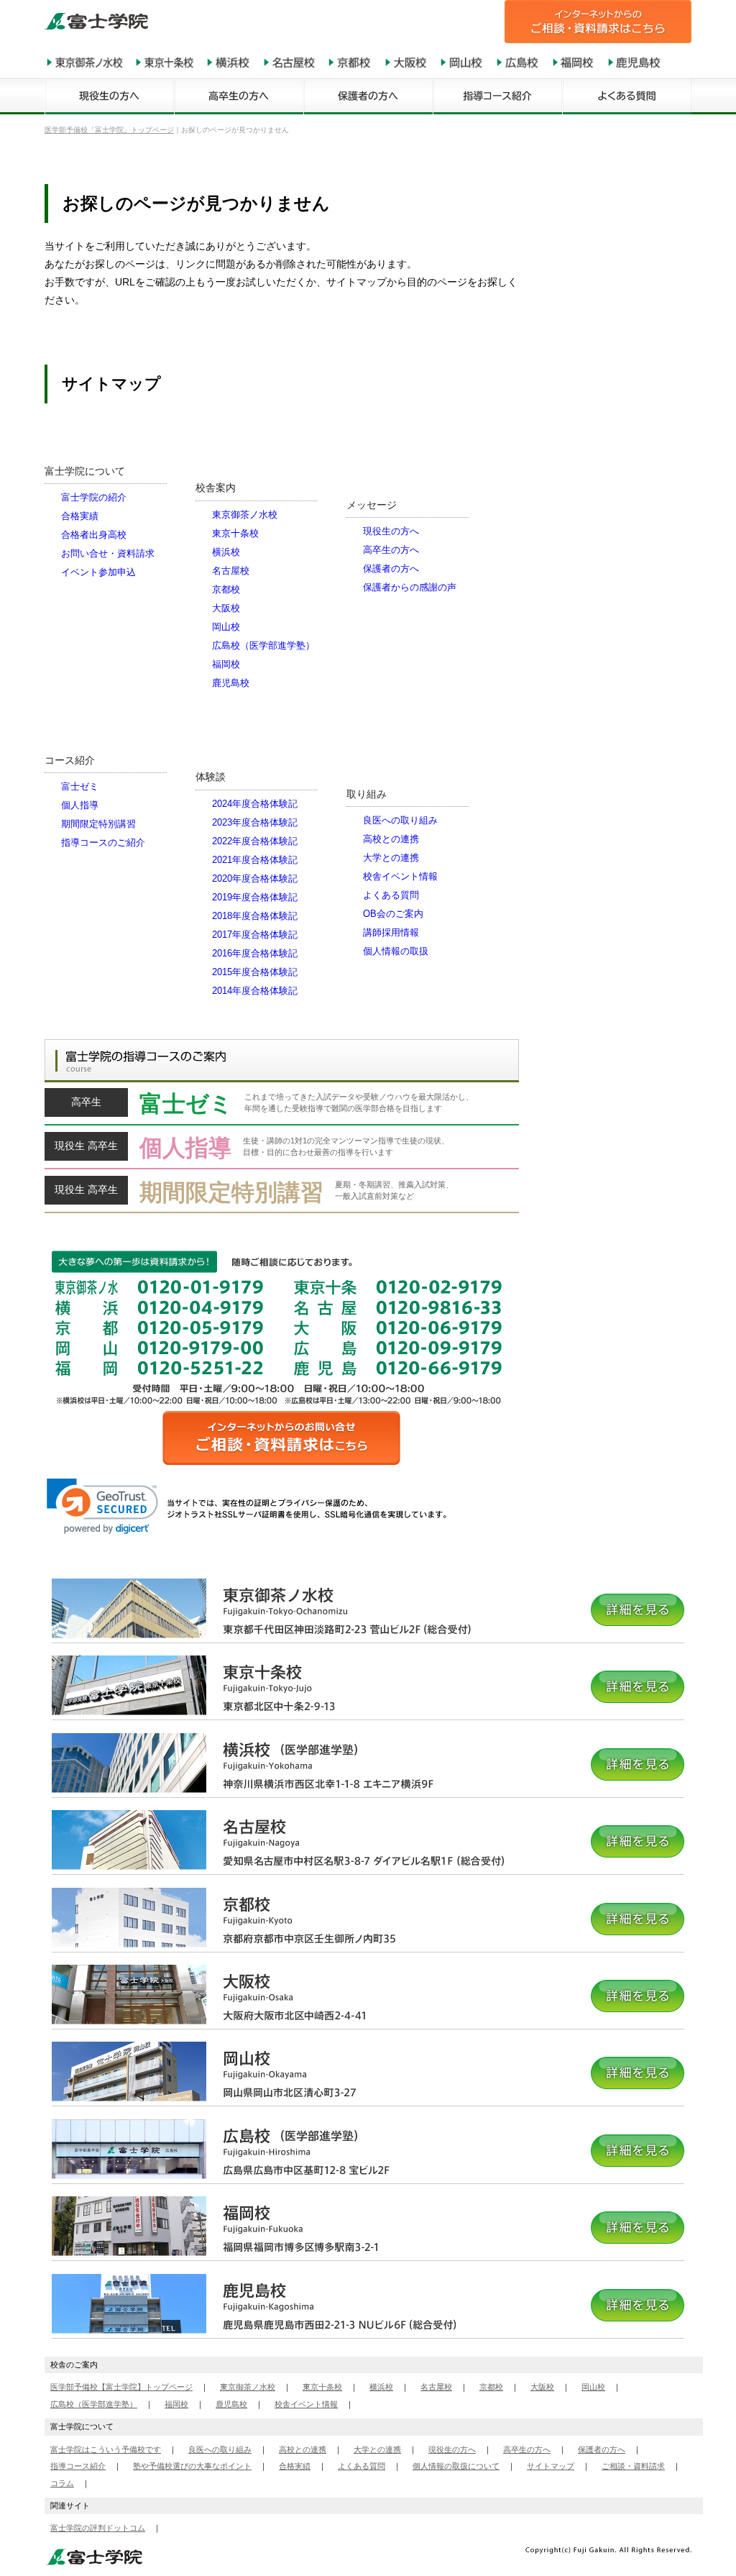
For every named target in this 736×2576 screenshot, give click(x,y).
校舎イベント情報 (400, 876)
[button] (102, 1506)
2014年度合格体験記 (255, 991)
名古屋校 (231, 571)
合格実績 (80, 516)
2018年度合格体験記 (255, 916)
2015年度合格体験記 (255, 972)
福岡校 (226, 664)
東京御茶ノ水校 (245, 515)
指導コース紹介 (78, 2466)
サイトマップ (551, 2466)
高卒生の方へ (391, 550)
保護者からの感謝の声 (410, 587)
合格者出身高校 (94, 535)
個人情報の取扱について (456, 2466)
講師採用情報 (391, 932)
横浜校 (226, 552)
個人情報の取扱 (396, 951)
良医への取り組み (400, 820)
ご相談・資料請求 (633, 2466)
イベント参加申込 (98, 572)
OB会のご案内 (393, 914)
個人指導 (80, 805)
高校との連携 (391, 839)
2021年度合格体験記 (255, 860)
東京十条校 (235, 533)
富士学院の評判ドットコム (98, 2528)
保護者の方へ (391, 568)
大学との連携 (391, 858)
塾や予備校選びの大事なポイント (192, 2466)
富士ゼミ (80, 786)
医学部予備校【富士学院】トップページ (121, 2387)
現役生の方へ (391, 531)
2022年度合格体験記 (255, 841)
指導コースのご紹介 (103, 842)
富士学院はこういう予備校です (106, 2449)
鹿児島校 (231, 683)
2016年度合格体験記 (255, 953)
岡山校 (226, 627)
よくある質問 (391, 895)
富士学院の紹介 (94, 497)
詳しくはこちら (282, 1107)
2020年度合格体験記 (255, 878)
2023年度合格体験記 (255, 822)
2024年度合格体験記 (255, 804)
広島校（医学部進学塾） (263, 645)
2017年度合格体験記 (255, 935)
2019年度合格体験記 (255, 897)
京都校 (226, 589)
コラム (62, 2483)
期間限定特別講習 (98, 824)
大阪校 (226, 608)
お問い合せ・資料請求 (108, 553)
